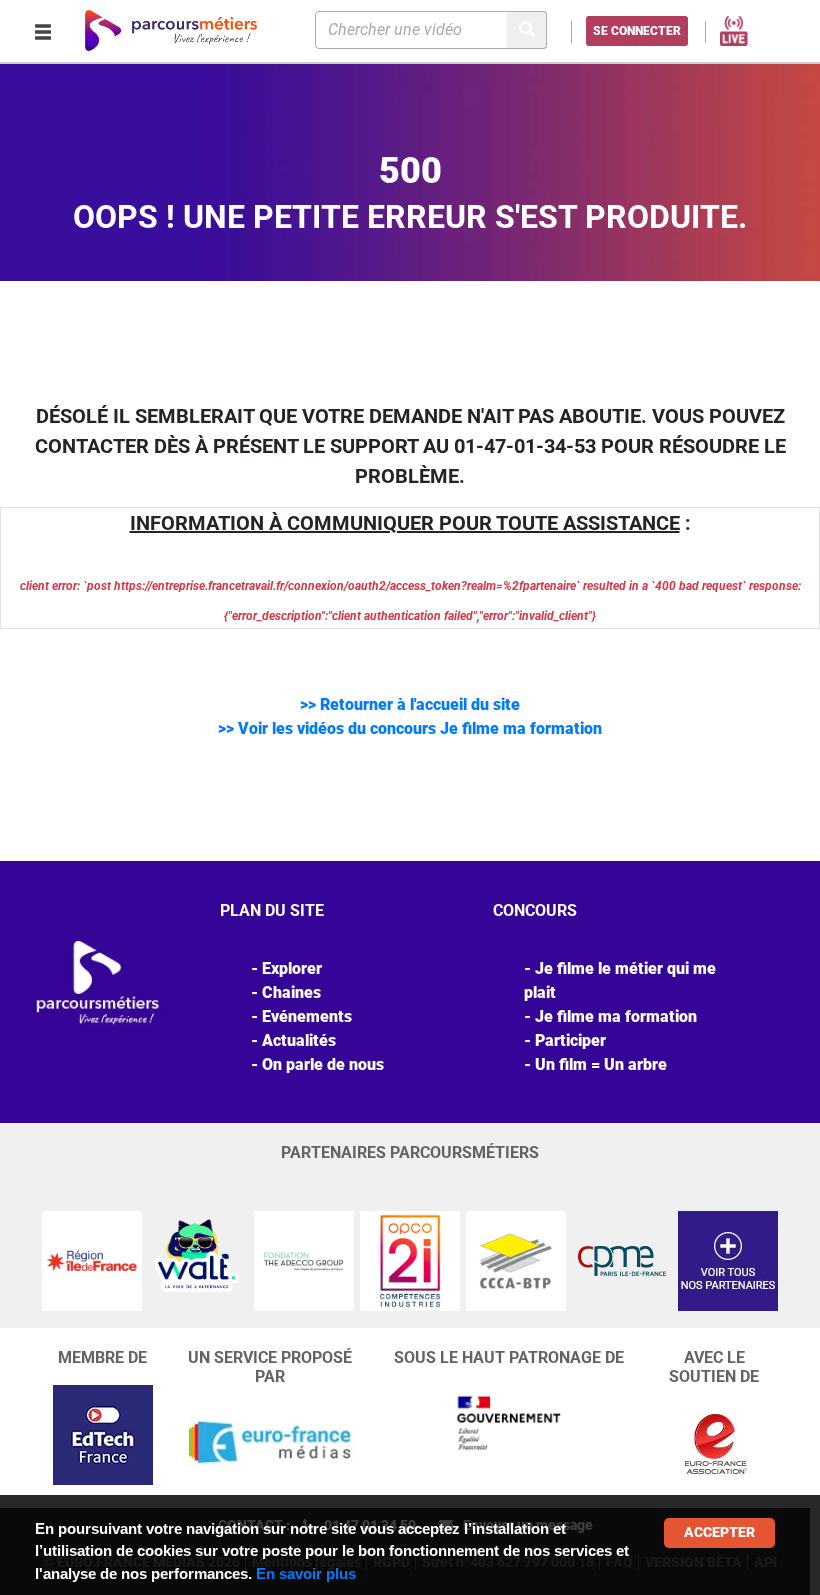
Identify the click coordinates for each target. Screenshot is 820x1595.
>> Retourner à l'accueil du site (410, 704)
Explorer (292, 968)
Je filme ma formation (616, 1016)
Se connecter (637, 31)
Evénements (307, 1016)
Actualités (299, 1040)
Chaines (291, 992)
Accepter (719, 1532)
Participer (570, 1040)
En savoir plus (306, 1573)
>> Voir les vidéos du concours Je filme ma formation (410, 728)
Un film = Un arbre (601, 1064)
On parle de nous (323, 1064)
